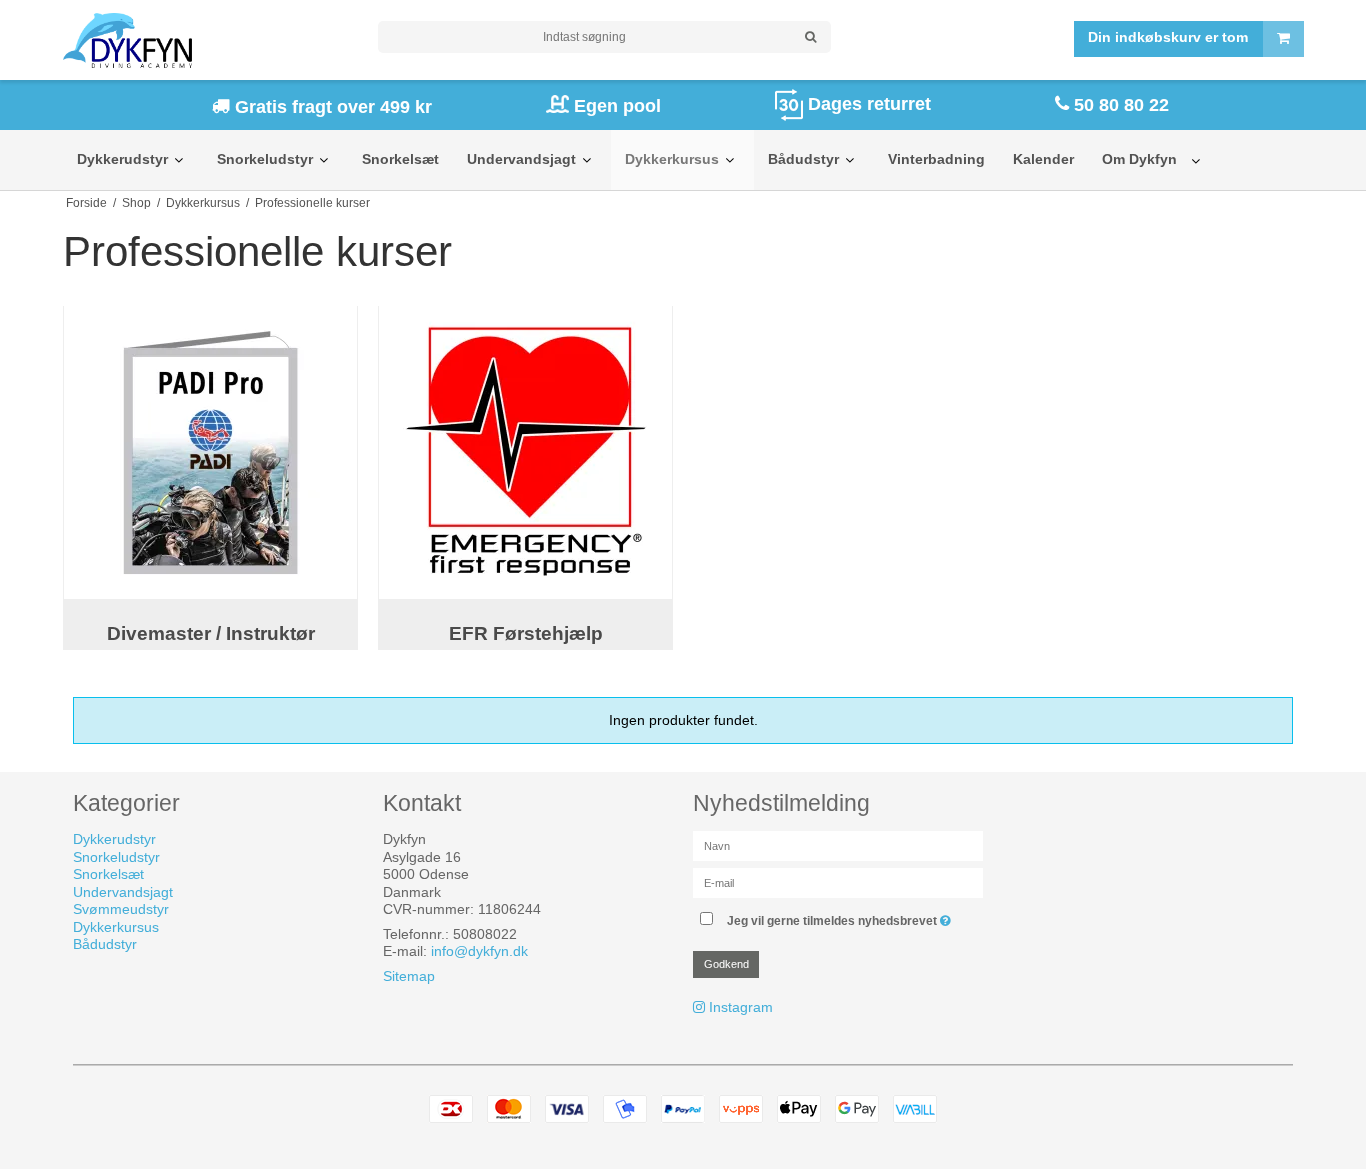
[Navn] (838, 845)
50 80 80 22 (1119, 105)
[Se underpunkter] (178, 160)
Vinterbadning (936, 159)
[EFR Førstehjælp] (525, 452)
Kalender (1043, 159)
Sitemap (409, 976)
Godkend (726, 964)
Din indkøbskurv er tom (1168, 38)
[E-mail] (838, 882)
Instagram (741, 1007)
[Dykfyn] (210, 40)
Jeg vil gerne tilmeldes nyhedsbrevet (841, 916)
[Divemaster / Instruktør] (210, 452)
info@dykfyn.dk (479, 951)
